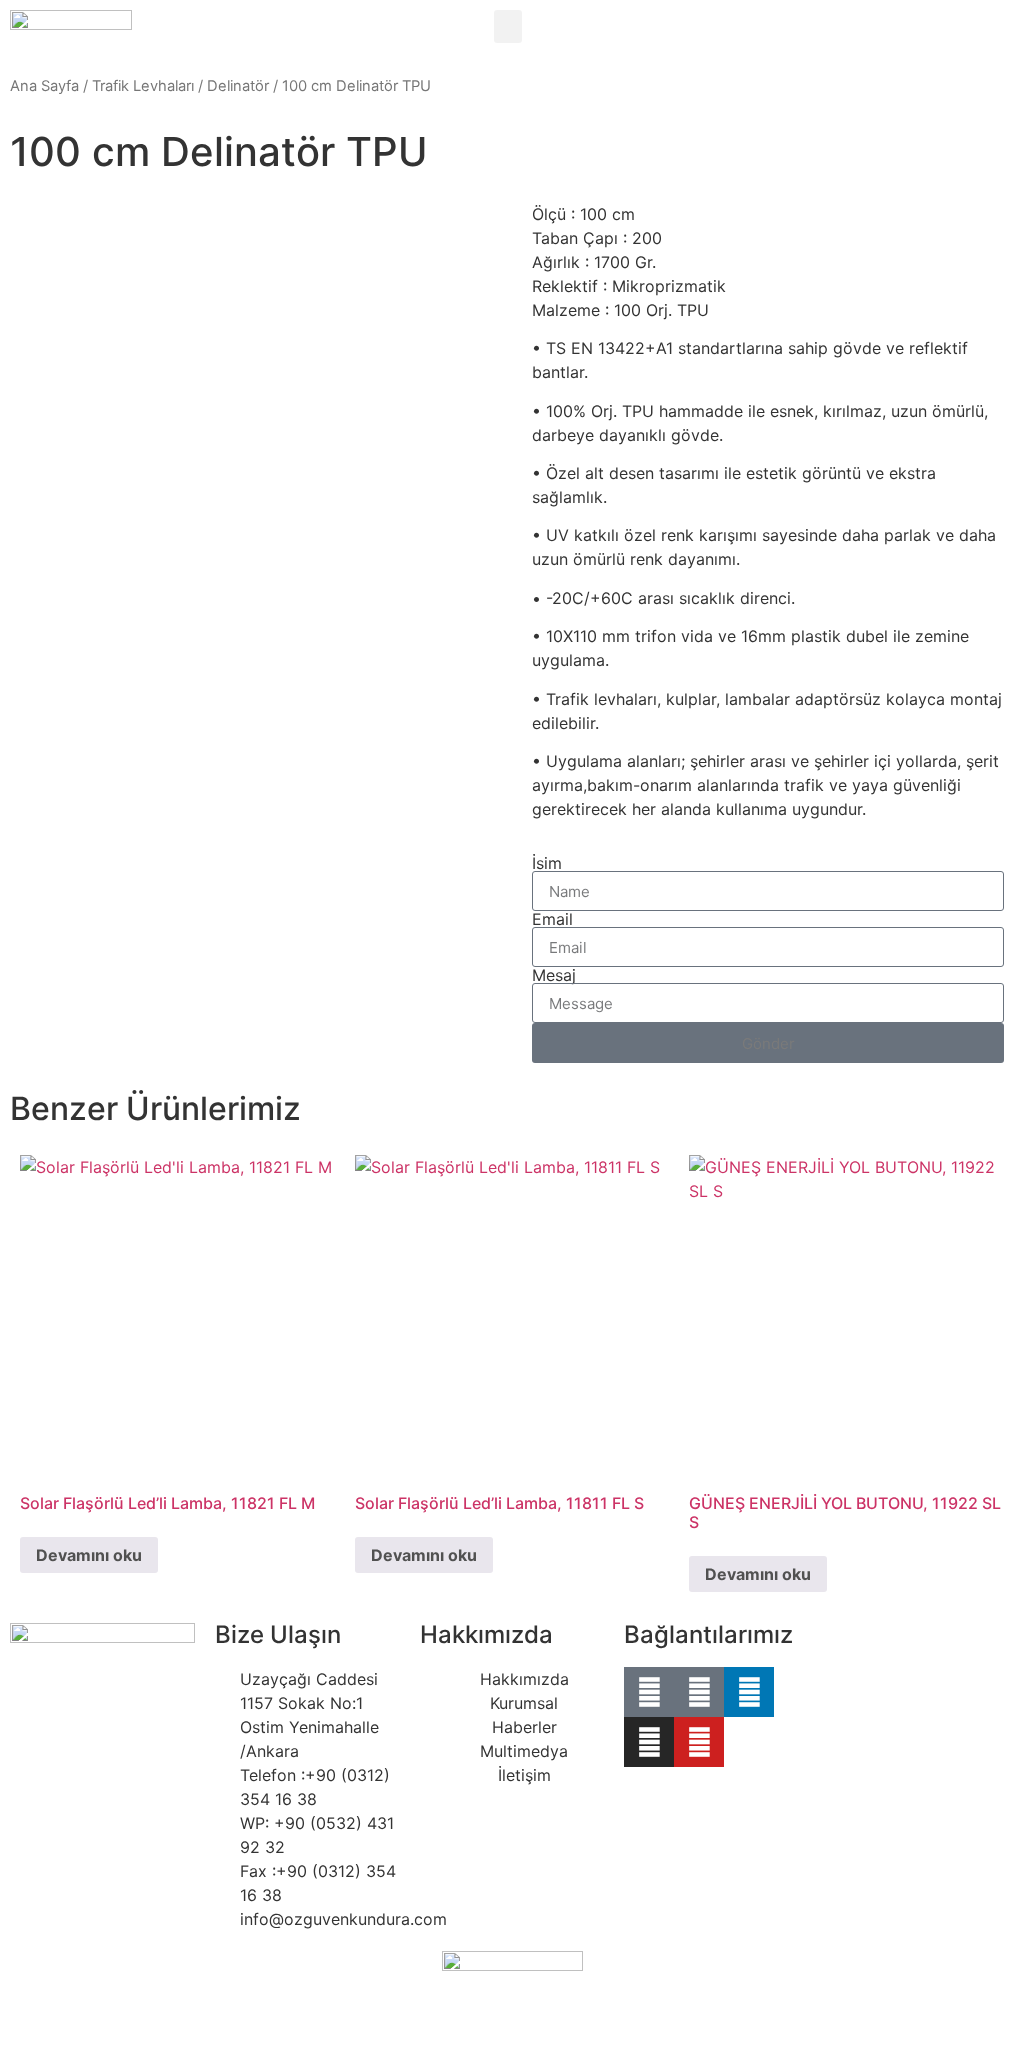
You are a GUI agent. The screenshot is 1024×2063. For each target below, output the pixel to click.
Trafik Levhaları (143, 86)
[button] (508, 26)
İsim (547, 863)
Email (552, 919)
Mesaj (554, 975)
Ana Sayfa (44, 86)
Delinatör (238, 86)
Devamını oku (89, 1555)
